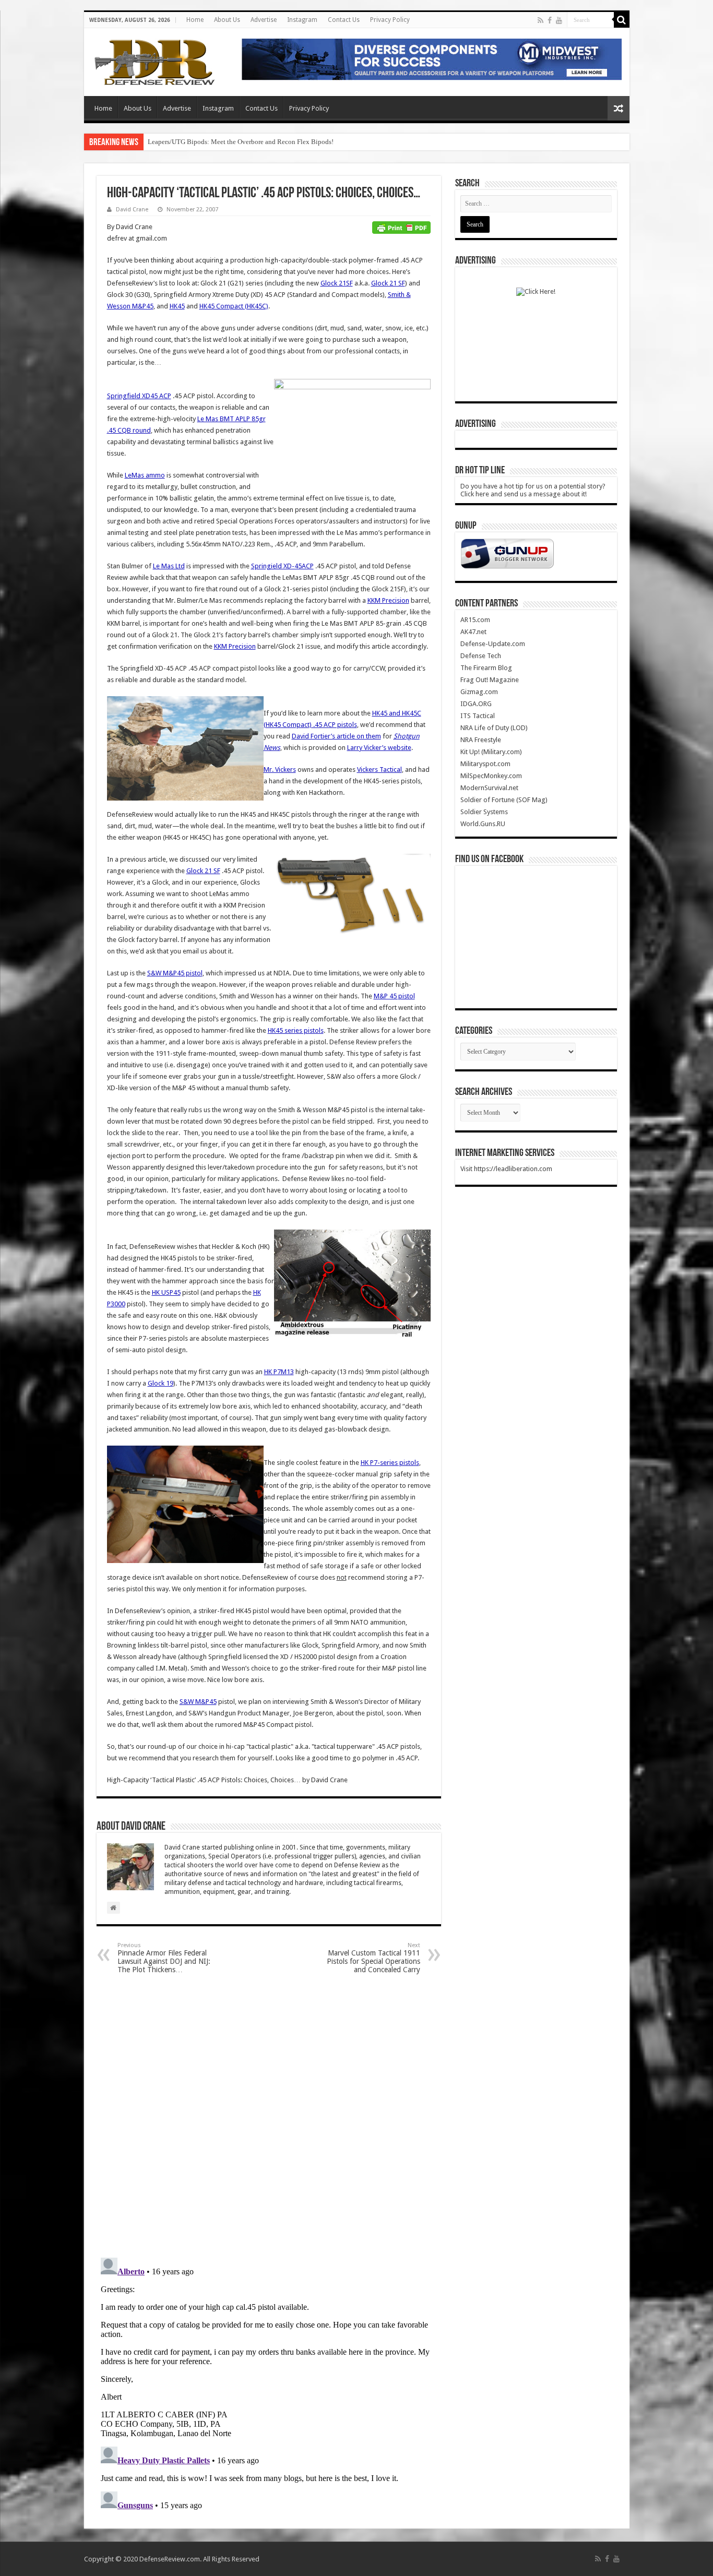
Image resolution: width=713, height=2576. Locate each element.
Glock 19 (161, 1383)
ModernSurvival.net (489, 788)
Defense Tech (481, 656)
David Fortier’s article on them (336, 736)
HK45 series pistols (296, 1030)
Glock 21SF (337, 283)
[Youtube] (559, 20)
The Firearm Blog (486, 668)
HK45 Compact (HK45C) (234, 306)
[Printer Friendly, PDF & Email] (401, 227)
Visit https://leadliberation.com (506, 1169)
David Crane (132, 210)
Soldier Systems (484, 812)
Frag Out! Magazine (490, 680)
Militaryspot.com (485, 764)
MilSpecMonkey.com (491, 776)
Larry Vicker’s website (379, 748)
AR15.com (475, 620)
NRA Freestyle (481, 740)
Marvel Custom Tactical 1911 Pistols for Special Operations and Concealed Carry (373, 1958)
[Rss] (540, 20)
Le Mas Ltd (169, 566)
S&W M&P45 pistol (175, 973)
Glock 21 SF (388, 283)
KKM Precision (388, 600)
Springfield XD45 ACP (139, 396)
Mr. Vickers (280, 770)
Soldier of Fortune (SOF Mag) (504, 800)
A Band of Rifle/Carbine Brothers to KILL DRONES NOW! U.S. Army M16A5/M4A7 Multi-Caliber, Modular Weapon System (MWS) (335, 142)
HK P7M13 (279, 1372)
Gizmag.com (479, 692)
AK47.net (473, 632)
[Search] (622, 20)
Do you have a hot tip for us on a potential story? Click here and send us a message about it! (533, 490)
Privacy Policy (390, 20)
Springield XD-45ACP (282, 566)
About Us (227, 20)
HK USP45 (166, 1292)
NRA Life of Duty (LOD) (494, 728)
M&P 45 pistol (394, 996)
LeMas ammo (145, 475)
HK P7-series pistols (390, 1463)
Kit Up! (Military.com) (491, 752)
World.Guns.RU (483, 824)
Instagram (302, 20)
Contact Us (344, 20)
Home (195, 20)
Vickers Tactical (379, 770)
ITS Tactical (478, 716)
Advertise (264, 20)
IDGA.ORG (476, 704)
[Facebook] (550, 20)
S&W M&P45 (198, 1702)
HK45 (177, 306)
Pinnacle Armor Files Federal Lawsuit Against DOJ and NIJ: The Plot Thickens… (164, 1958)
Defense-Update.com (493, 644)
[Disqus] (269, 2115)
